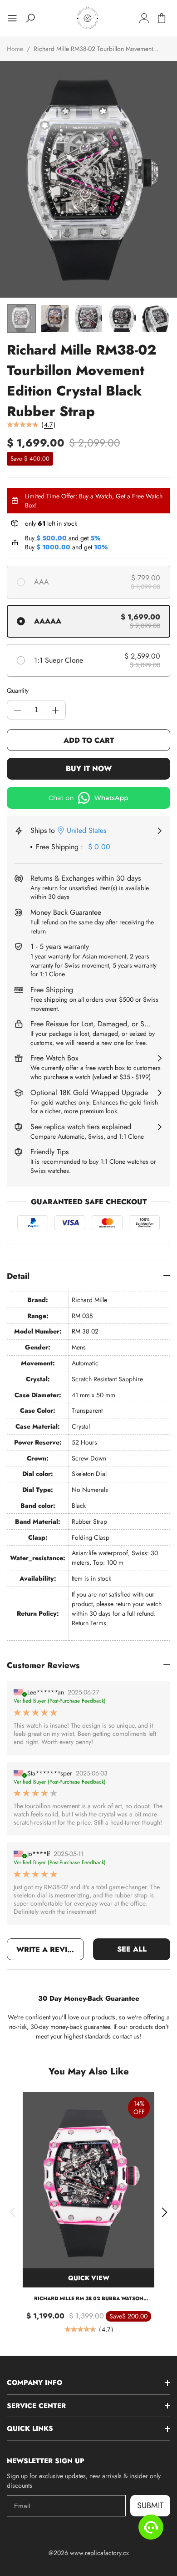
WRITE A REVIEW (48, 1950)
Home (15, 49)
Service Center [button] (36, 2406)
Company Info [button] (34, 2383)
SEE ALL (132, 1949)
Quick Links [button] (30, 2429)
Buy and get (63, 538)
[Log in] (144, 18)
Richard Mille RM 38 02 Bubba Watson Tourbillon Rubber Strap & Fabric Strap (88, 2299)
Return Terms (89, 1623)
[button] (12, 2212)
